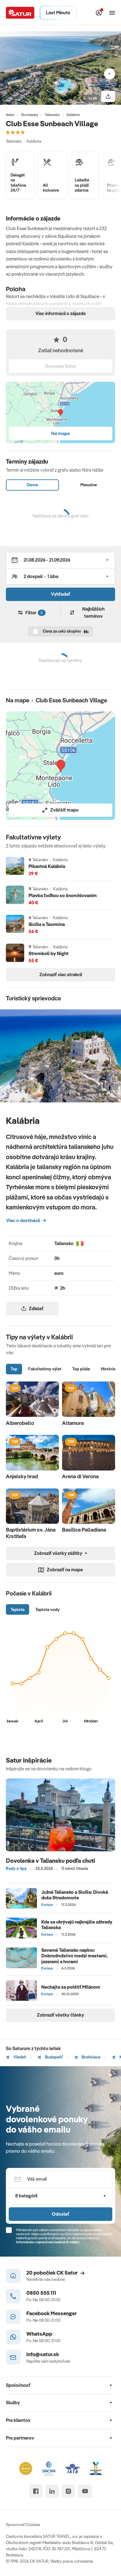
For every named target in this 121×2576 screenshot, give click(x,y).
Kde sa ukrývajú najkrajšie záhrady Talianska (77, 1925)
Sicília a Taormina (47, 924)
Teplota (18, 1609)
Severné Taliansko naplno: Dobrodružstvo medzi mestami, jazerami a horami (74, 1956)
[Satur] (20, 13)
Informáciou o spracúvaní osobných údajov (48, 2242)
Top (14, 1369)
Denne (32, 485)
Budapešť (53, 2057)
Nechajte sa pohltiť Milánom (71, 1987)
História (108, 1369)
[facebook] (36, 2491)
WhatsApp (39, 2334)
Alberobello (20, 1423)
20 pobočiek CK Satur (52, 2273)
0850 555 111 (41, 2293)
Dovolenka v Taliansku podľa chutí (51, 1861)
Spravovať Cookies (23, 2525)
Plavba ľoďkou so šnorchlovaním (63, 896)
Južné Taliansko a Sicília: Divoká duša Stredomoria (75, 1895)
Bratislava (90, 2057)
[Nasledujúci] (110, 74)
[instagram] (68, 2491)
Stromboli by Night (49, 954)
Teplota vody (47, 1609)
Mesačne (89, 485)
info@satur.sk (43, 2354)
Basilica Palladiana (84, 1530)
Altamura (73, 1423)
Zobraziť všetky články (60, 2015)
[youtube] (85, 2491)
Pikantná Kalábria (47, 866)
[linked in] (52, 2491)
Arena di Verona (80, 1476)
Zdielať (36, 1308)
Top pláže (81, 1369)
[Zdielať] (108, 96)
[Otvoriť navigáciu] (112, 13)
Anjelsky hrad (22, 1476)
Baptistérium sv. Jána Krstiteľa (31, 1533)
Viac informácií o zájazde (60, 313)
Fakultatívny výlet (45, 1369)
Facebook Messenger (52, 2313)
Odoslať (60, 2214)
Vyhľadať (60, 594)
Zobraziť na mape (65, 1570)
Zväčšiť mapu (64, 810)
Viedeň (19, 2057)
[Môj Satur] (99, 13)
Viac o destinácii (23, 1220)
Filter (34, 613)
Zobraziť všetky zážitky (58, 1553)
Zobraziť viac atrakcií (61, 974)
